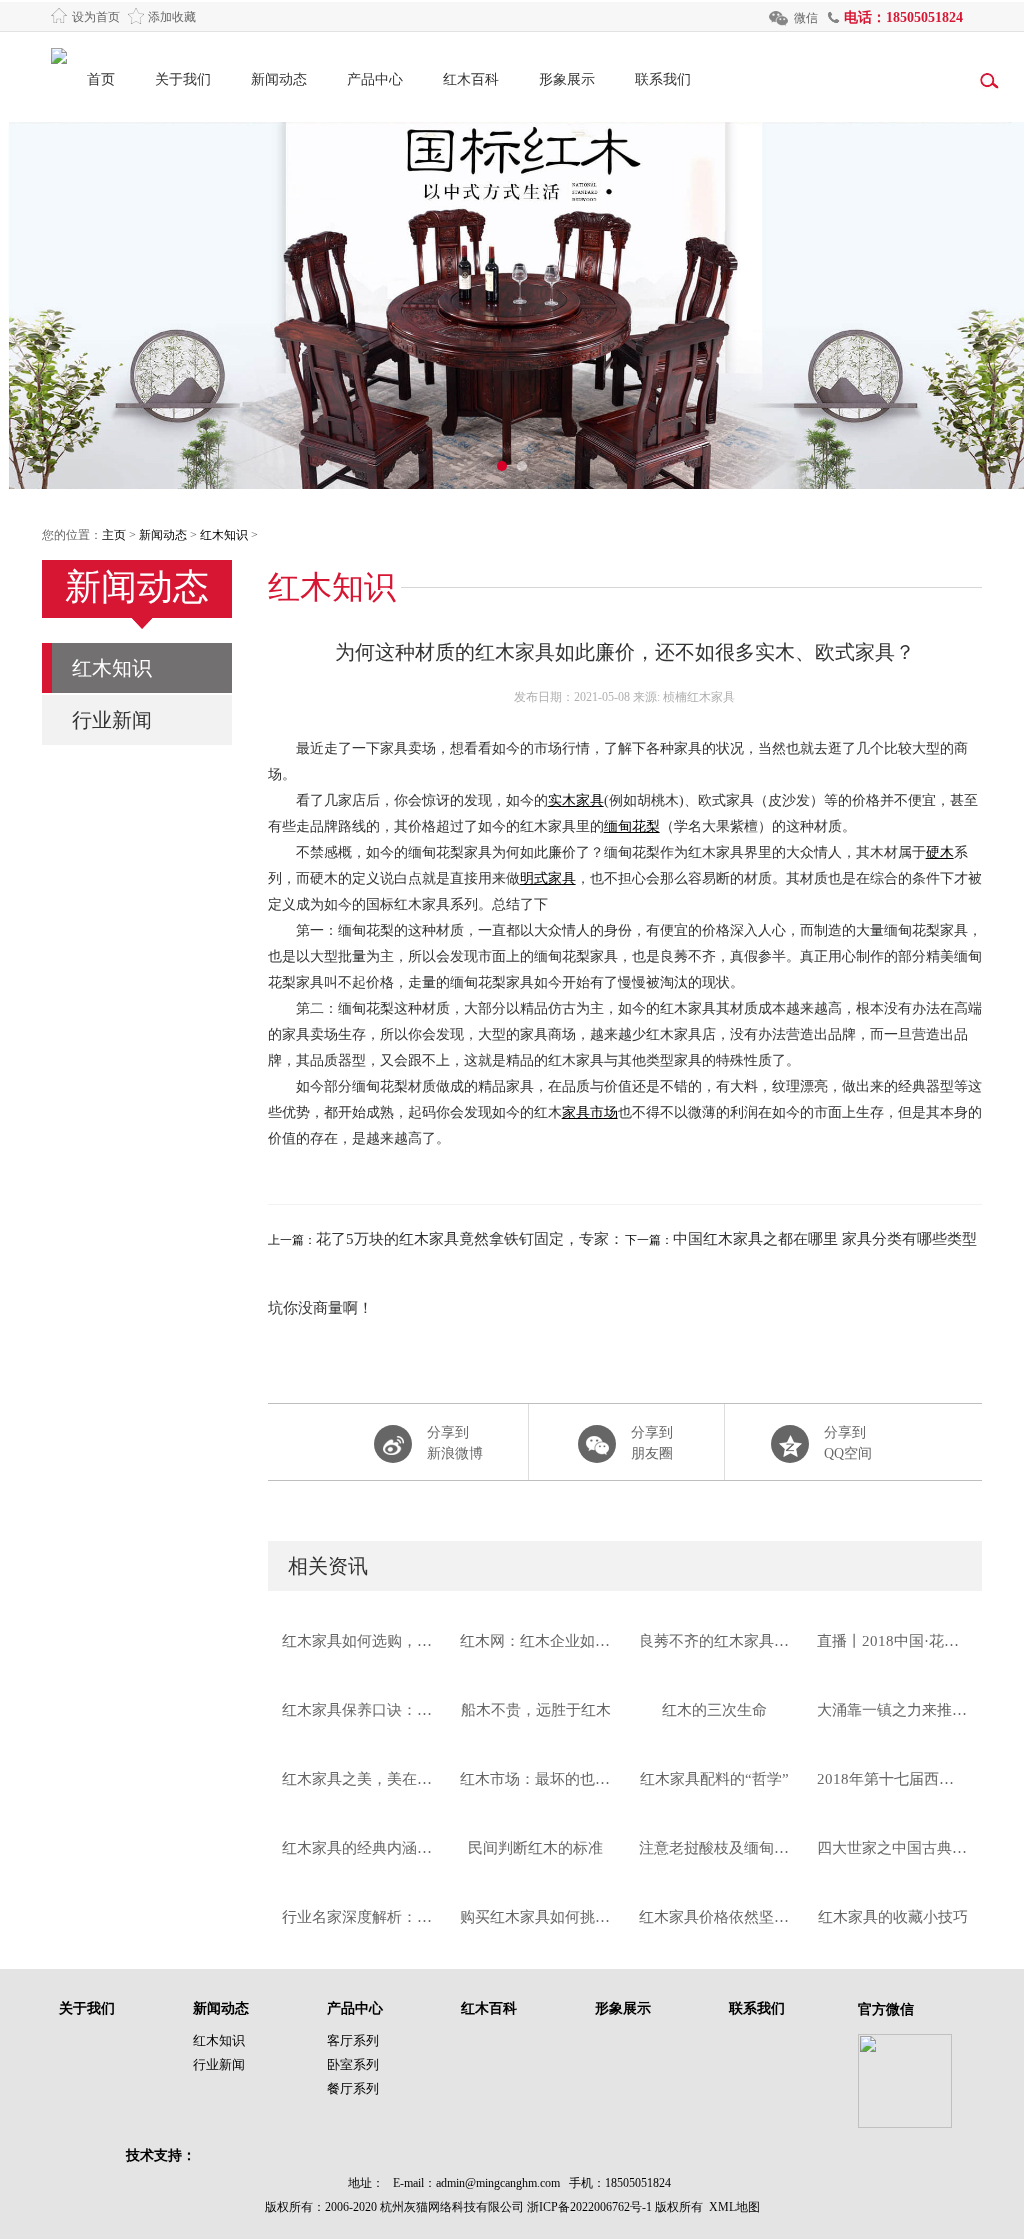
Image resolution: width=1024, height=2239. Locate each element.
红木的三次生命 (714, 1710)
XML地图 (734, 2207)
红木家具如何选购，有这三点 (357, 1641)
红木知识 (224, 535)
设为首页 (96, 17)
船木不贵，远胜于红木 (536, 1710)
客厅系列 (353, 2040)
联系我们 (663, 79)
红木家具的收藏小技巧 (893, 1917)
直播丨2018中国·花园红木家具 (892, 1641)
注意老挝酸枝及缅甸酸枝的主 (714, 1848)
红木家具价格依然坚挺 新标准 (714, 1917)
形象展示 (567, 79)
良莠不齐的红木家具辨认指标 (714, 1641)
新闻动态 (279, 79)
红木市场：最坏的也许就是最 (535, 1779)
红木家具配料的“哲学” (714, 1779)
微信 (806, 18)
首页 (101, 79)
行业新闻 (112, 720)
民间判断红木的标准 (535, 1848)
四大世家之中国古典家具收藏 (892, 1848)
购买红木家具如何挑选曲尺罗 (535, 1917)
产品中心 (375, 79)
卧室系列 (353, 2064)
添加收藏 (172, 17)
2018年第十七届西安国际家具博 (892, 1779)
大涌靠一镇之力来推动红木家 (892, 1710)
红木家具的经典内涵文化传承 (357, 1848)
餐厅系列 (353, 2088)
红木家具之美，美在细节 (357, 1779)
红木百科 (471, 79)
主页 (114, 535)
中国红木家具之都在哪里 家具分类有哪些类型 (825, 1239)
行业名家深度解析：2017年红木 (357, 1917)
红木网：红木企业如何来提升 (535, 1641)
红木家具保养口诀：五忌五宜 (357, 1710)
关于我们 (183, 79)
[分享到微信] (625, 1442)
